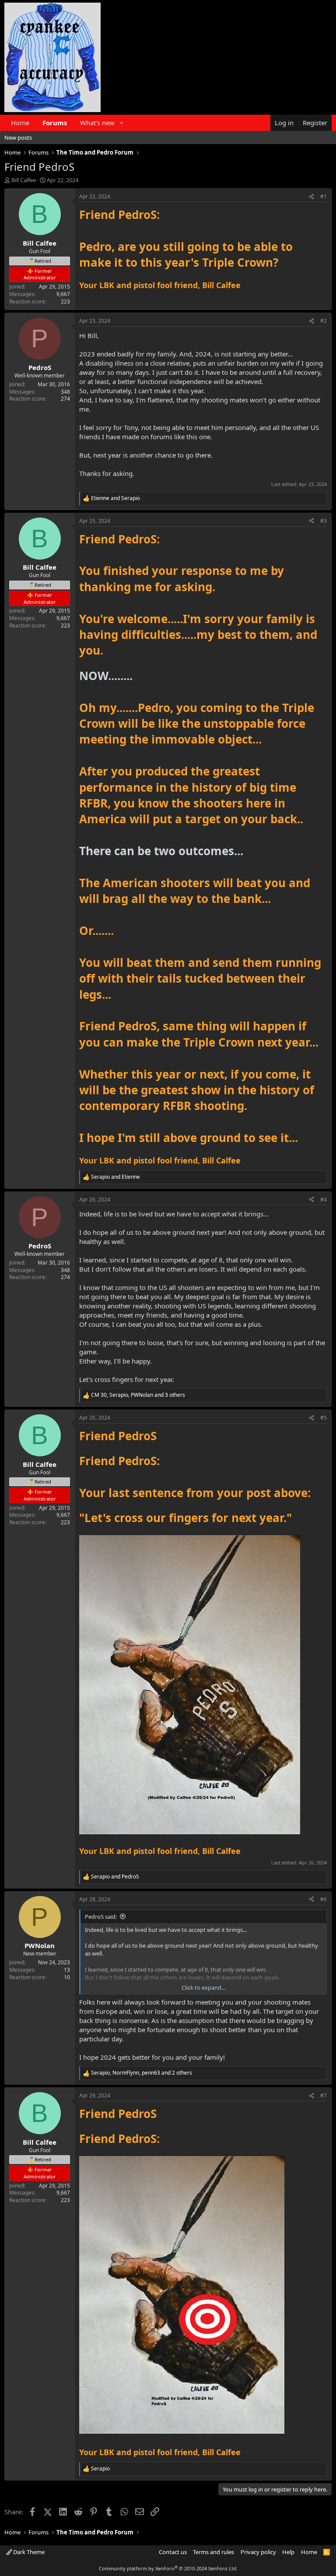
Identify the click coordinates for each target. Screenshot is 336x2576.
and (115, 498)
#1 (324, 196)
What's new (97, 123)
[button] (122, 123)
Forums (55, 123)
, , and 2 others (142, 2073)
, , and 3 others (138, 1395)
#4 (324, 1200)
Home (20, 123)
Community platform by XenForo (168, 2568)
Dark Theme (28, 2552)
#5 (324, 1418)
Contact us (173, 2552)
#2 (324, 321)
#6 (324, 1899)
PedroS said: (101, 1917)
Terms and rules (213, 2552)
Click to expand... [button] (203, 1988)
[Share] (311, 197)
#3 (324, 521)
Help (288, 2552)
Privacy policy (258, 2552)
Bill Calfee (24, 180)
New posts (18, 137)
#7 (324, 2095)
